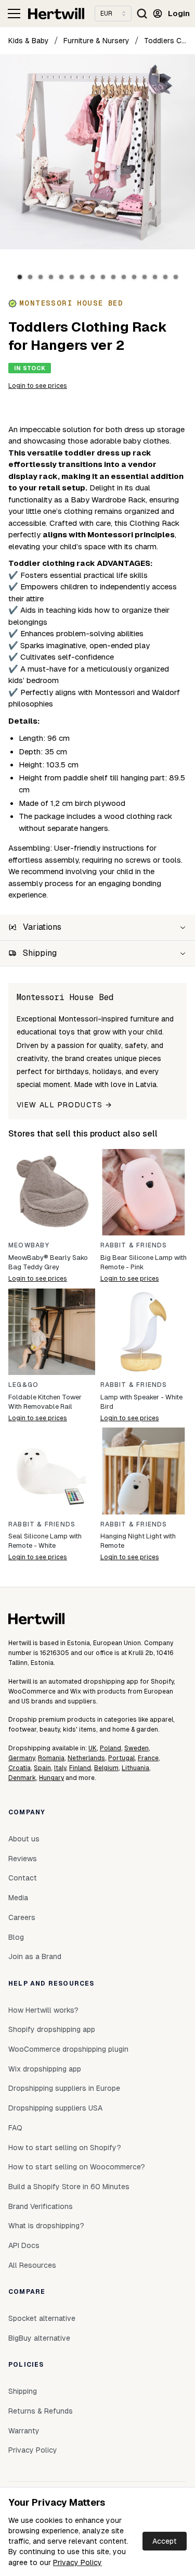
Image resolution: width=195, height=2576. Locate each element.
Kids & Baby (29, 41)
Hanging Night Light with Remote (138, 1541)
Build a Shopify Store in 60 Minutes (69, 2187)
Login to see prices (38, 386)
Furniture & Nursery (96, 41)
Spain (42, 1768)
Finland (80, 1768)
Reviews (23, 1859)
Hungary (51, 1778)
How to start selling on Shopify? (65, 2148)
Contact (23, 1878)
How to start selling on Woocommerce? (77, 2167)
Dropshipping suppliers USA (55, 2108)
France (148, 1758)
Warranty (24, 2431)
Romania (51, 1758)
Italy (60, 1768)
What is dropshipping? (46, 2226)
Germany (22, 1758)
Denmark (22, 1778)
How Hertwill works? (43, 2010)
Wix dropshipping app (45, 2069)
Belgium (106, 1768)
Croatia (19, 1768)
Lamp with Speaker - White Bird (141, 1402)
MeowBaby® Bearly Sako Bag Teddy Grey (48, 1262)
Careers (22, 1917)
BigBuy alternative (39, 2338)
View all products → (64, 1105)
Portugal (121, 1758)
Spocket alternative (42, 2318)
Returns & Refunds (41, 2411)
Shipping (23, 2391)
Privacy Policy (77, 2562)
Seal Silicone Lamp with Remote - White (45, 1541)
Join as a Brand (35, 1956)
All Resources (32, 2265)
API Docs (24, 2245)
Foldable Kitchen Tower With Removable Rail (45, 1402)
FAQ (15, 2128)
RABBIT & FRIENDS (134, 1245)
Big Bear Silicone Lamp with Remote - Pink (144, 1262)
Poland (110, 1748)
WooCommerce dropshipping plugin (68, 2049)
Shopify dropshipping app (52, 2029)
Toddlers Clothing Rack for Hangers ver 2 (165, 41)
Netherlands (86, 1758)
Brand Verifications (41, 2206)
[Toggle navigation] (14, 14)
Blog (16, 1937)
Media (18, 1898)
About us (24, 1839)
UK (93, 1748)
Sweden (136, 1748)
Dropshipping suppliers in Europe (64, 2088)
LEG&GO (23, 1385)
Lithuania (135, 1768)
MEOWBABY (29, 1245)
